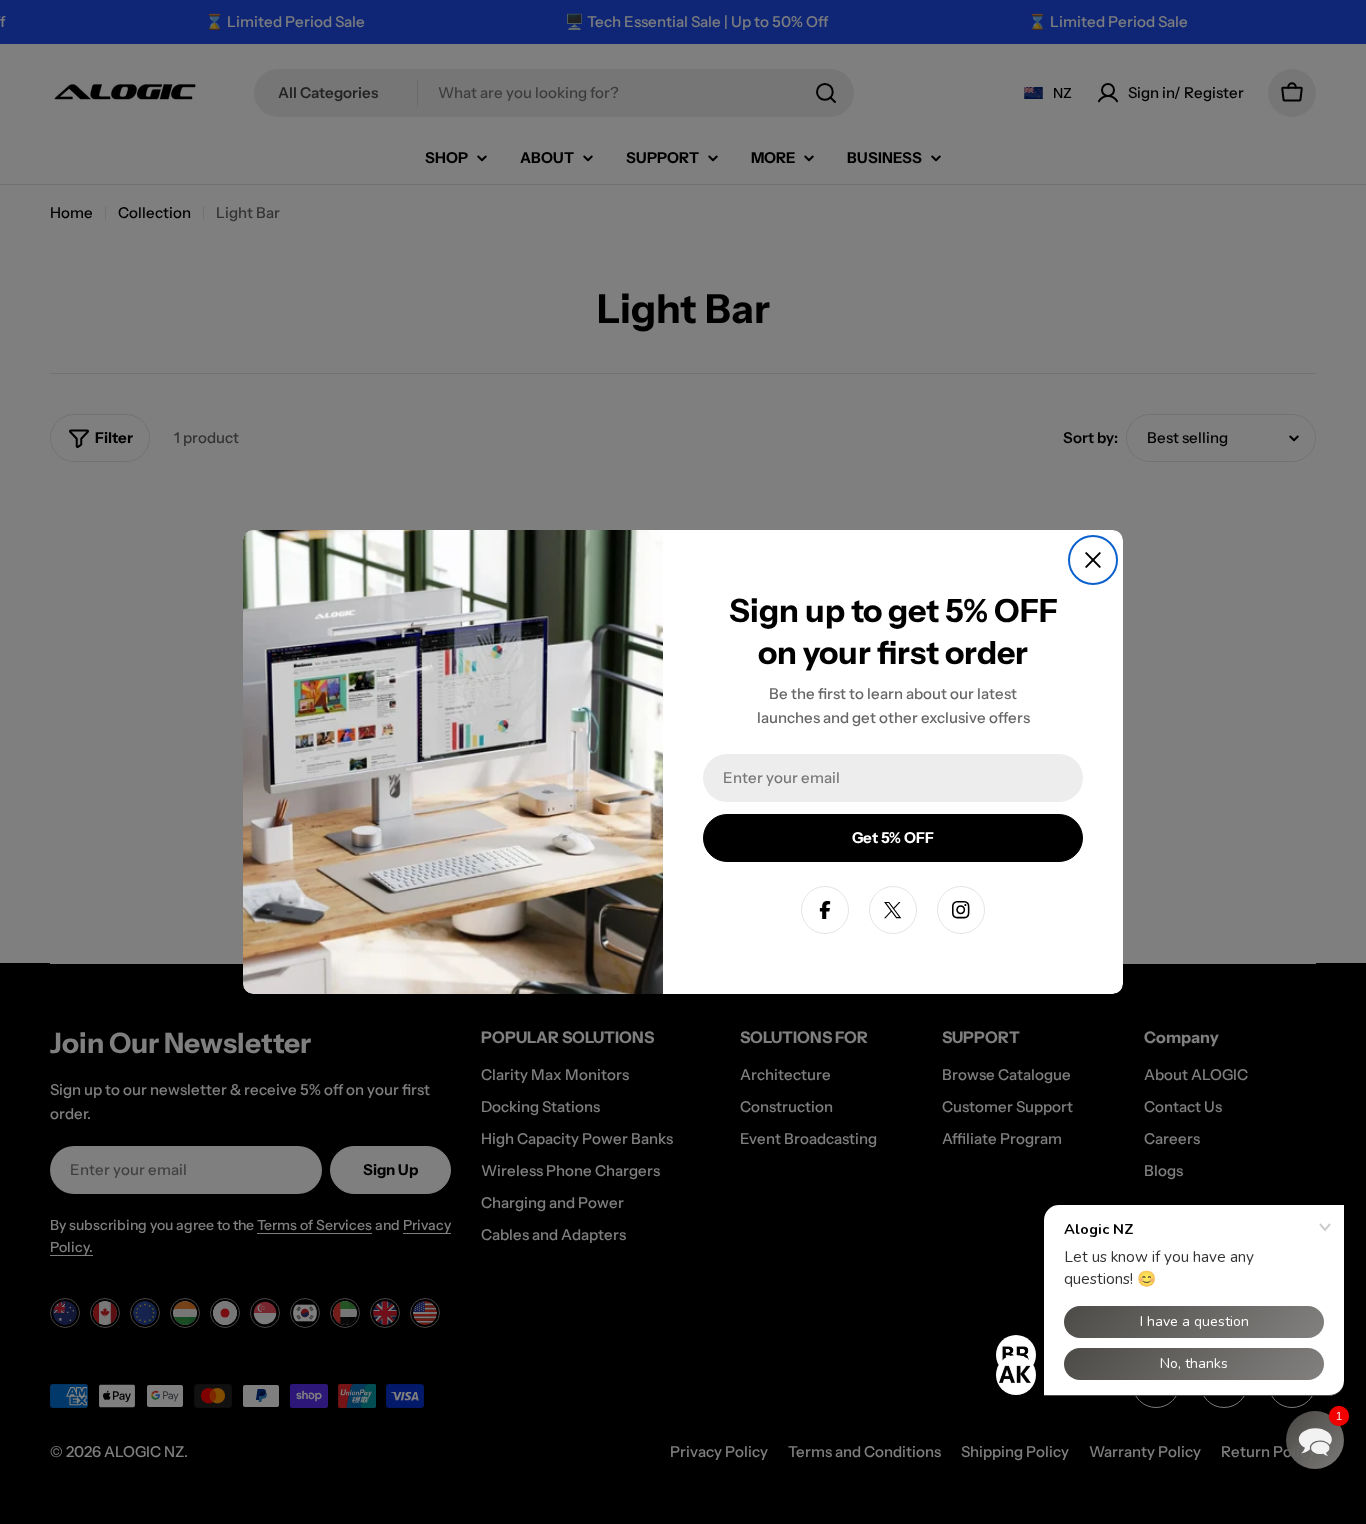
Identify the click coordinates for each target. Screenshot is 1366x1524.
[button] (1315, 1440)
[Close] (1093, 560)
